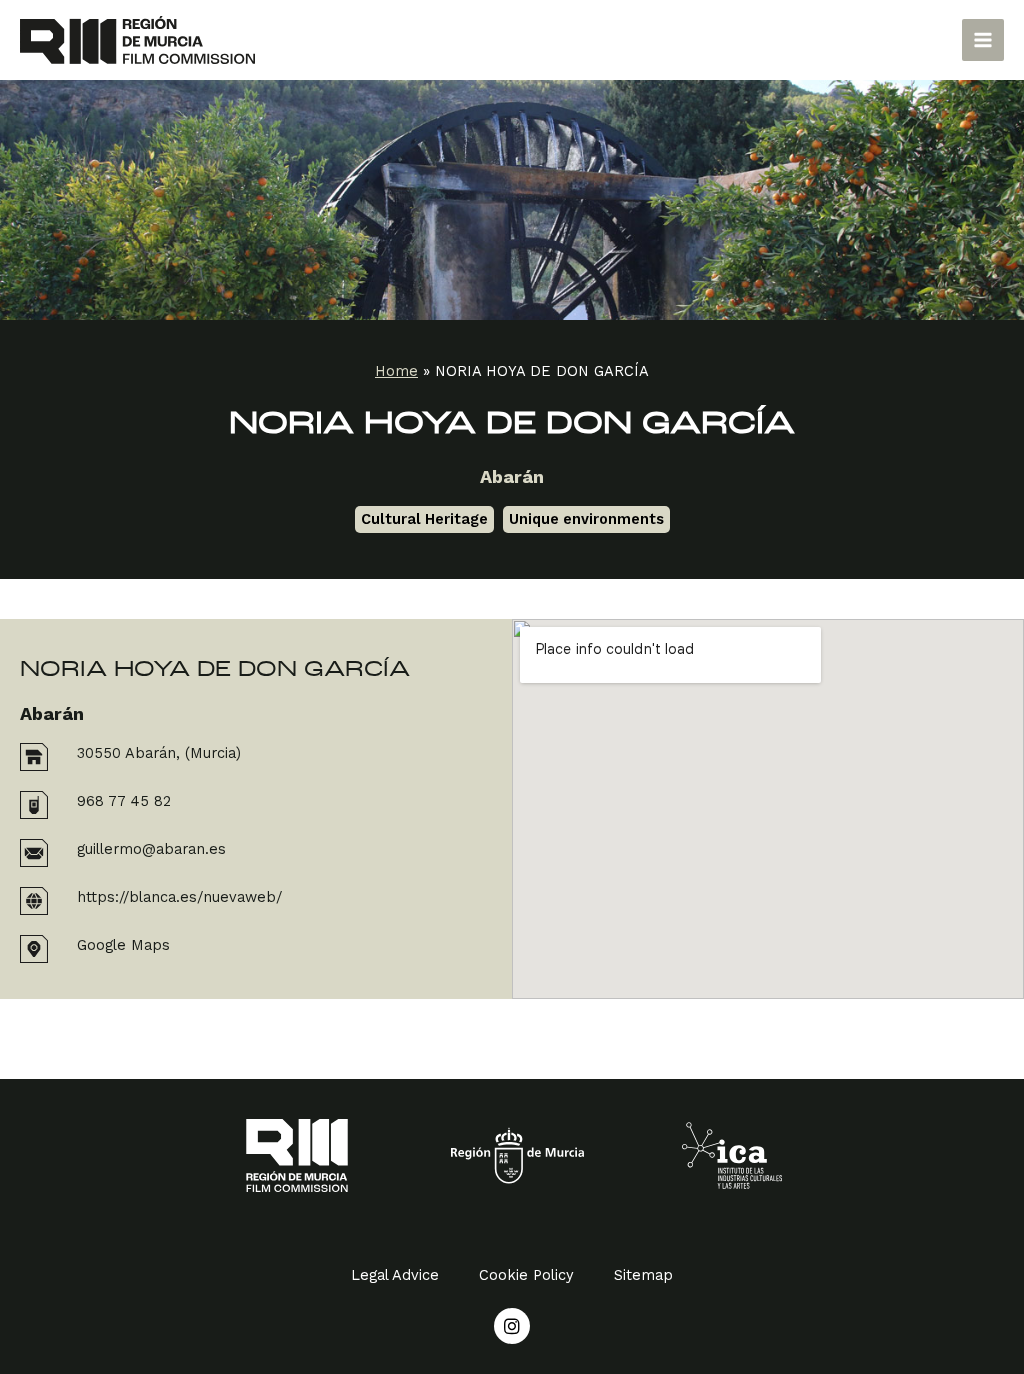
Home (396, 371)
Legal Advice (395, 1275)
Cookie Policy (526, 1275)
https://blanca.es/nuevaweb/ (179, 897)
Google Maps (123, 945)
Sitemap (643, 1275)
